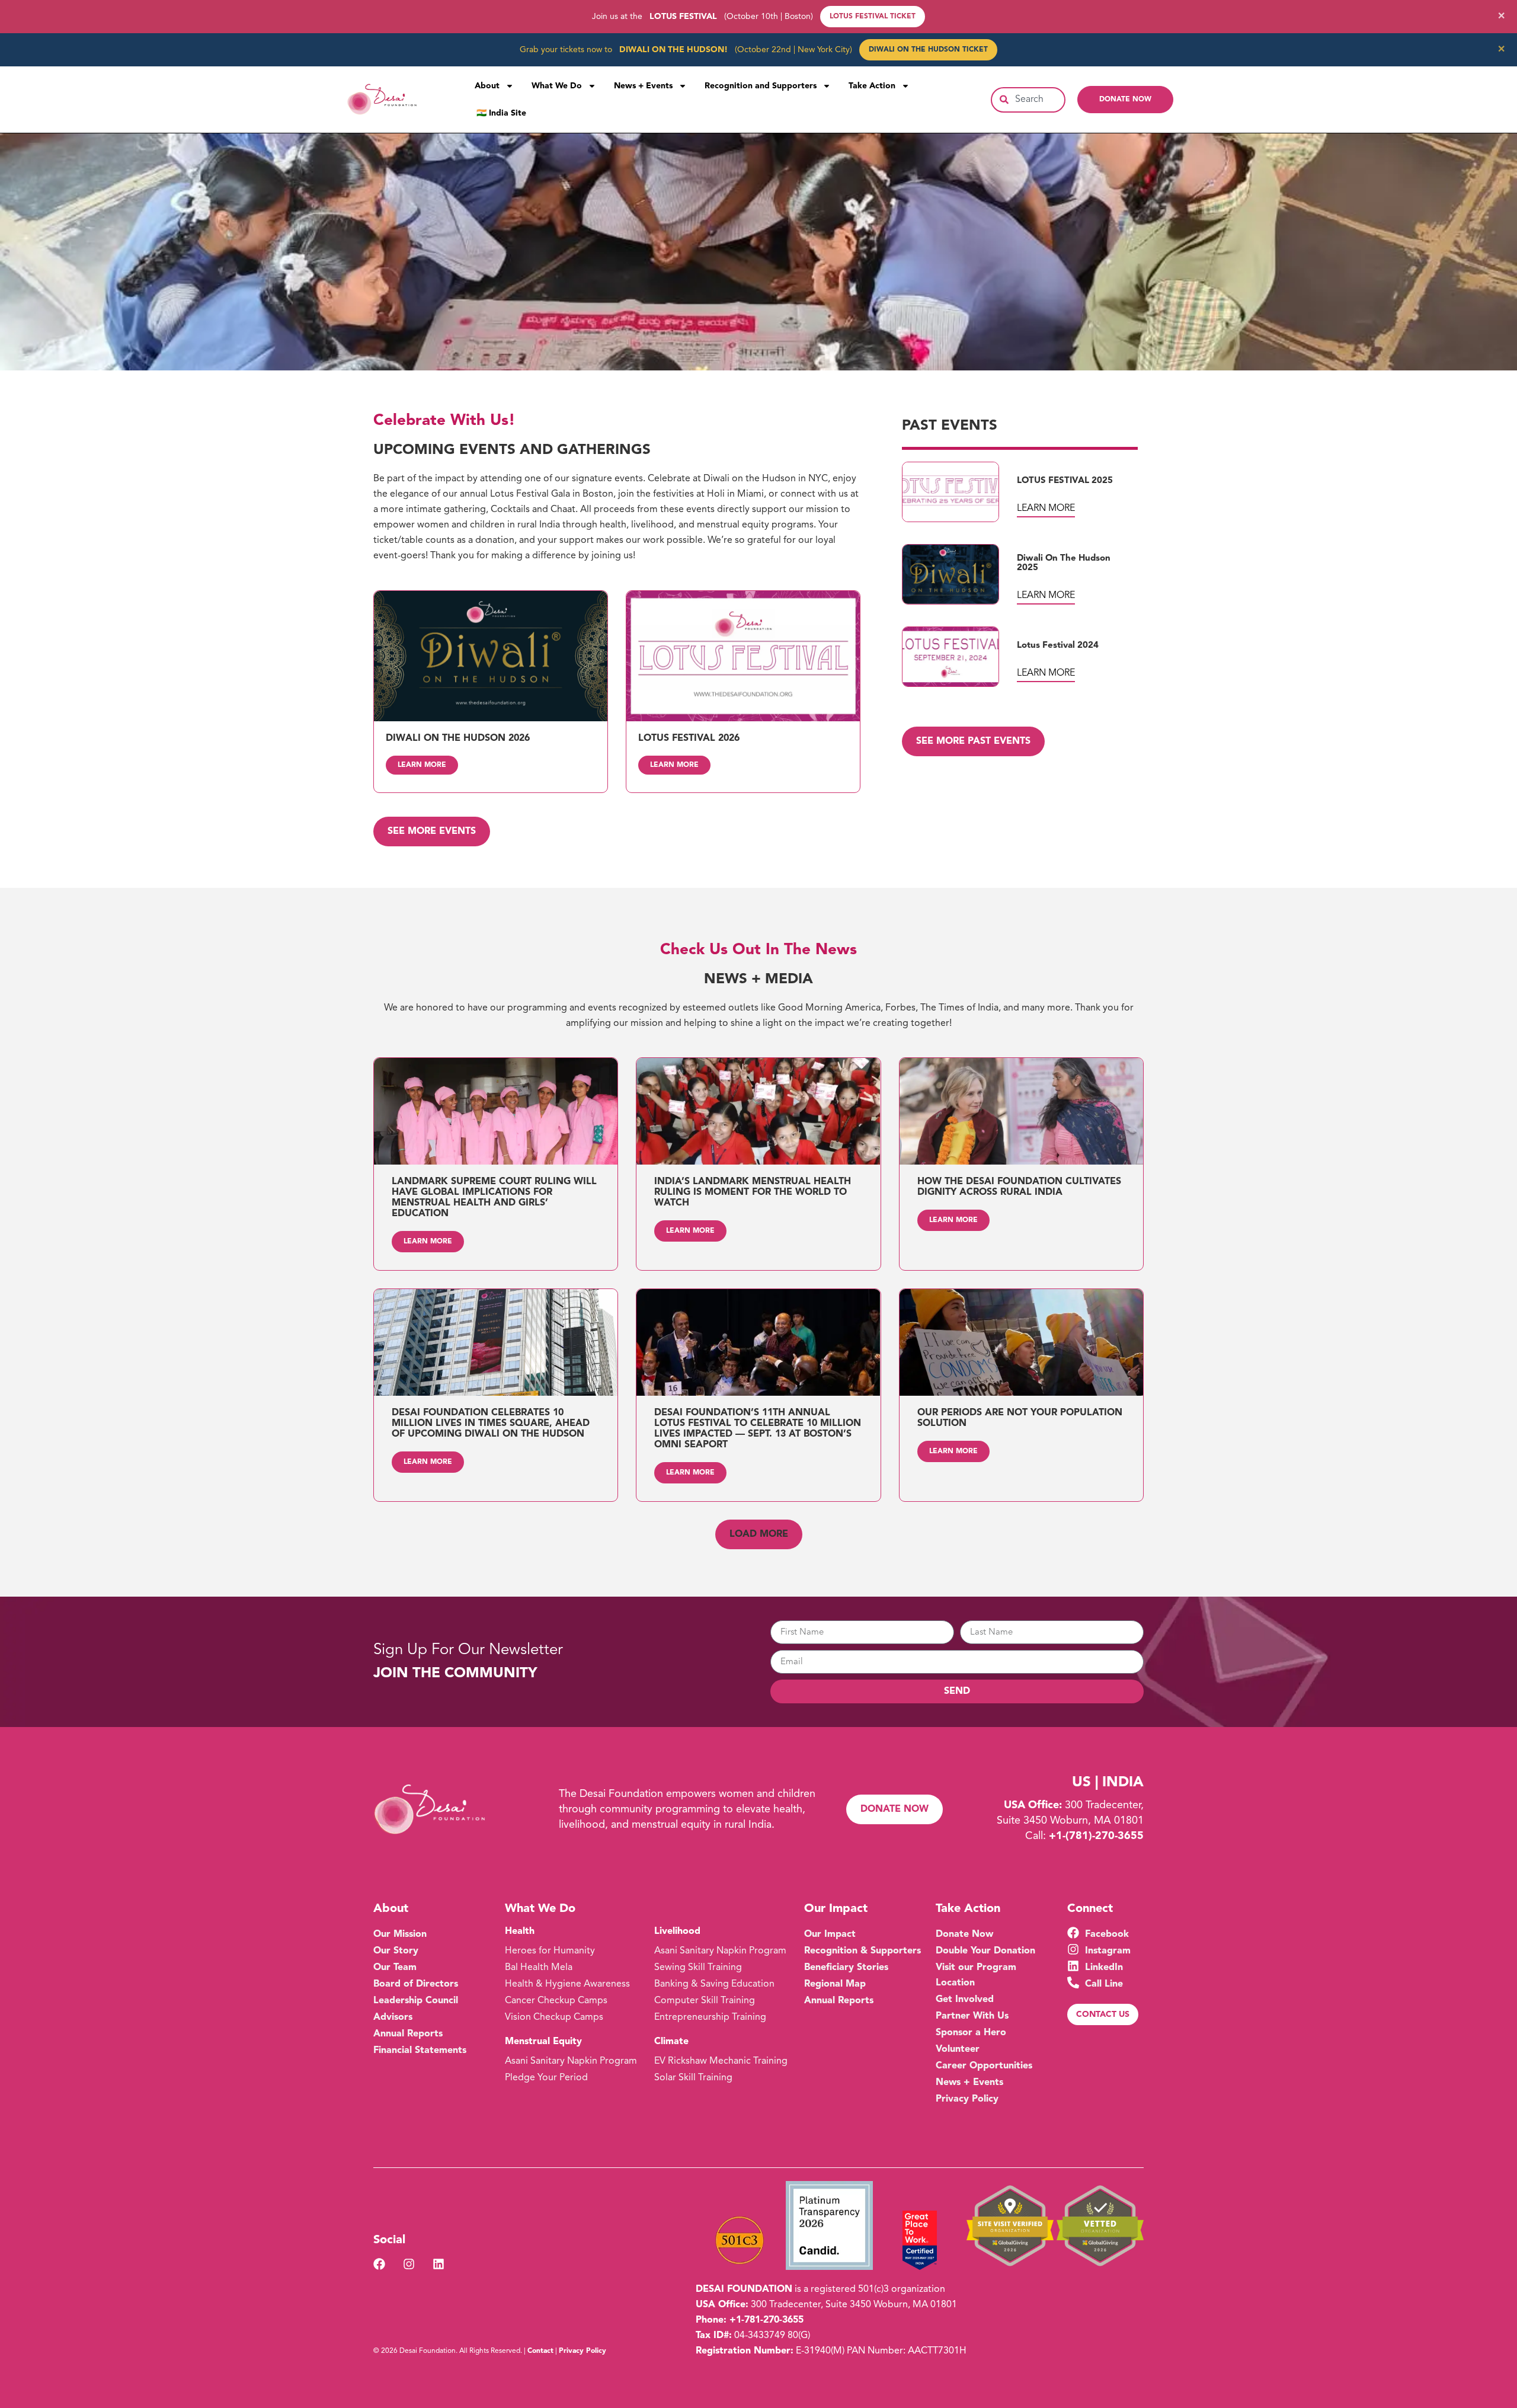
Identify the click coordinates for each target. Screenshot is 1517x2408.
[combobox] (1028, 100)
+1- (1096, 1836)
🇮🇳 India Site (501, 113)
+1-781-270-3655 (766, 2320)
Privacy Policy (583, 2351)
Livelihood (677, 1931)
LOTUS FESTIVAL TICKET (873, 17)
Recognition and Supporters (761, 86)
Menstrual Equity (543, 2042)
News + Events (643, 86)
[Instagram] (409, 2264)
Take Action (872, 86)
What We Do (557, 86)
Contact (540, 2351)
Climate (671, 2042)
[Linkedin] (439, 2264)
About (487, 86)
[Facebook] (379, 2264)
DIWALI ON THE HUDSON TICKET (928, 50)
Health (520, 1931)
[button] (759, 1534)
